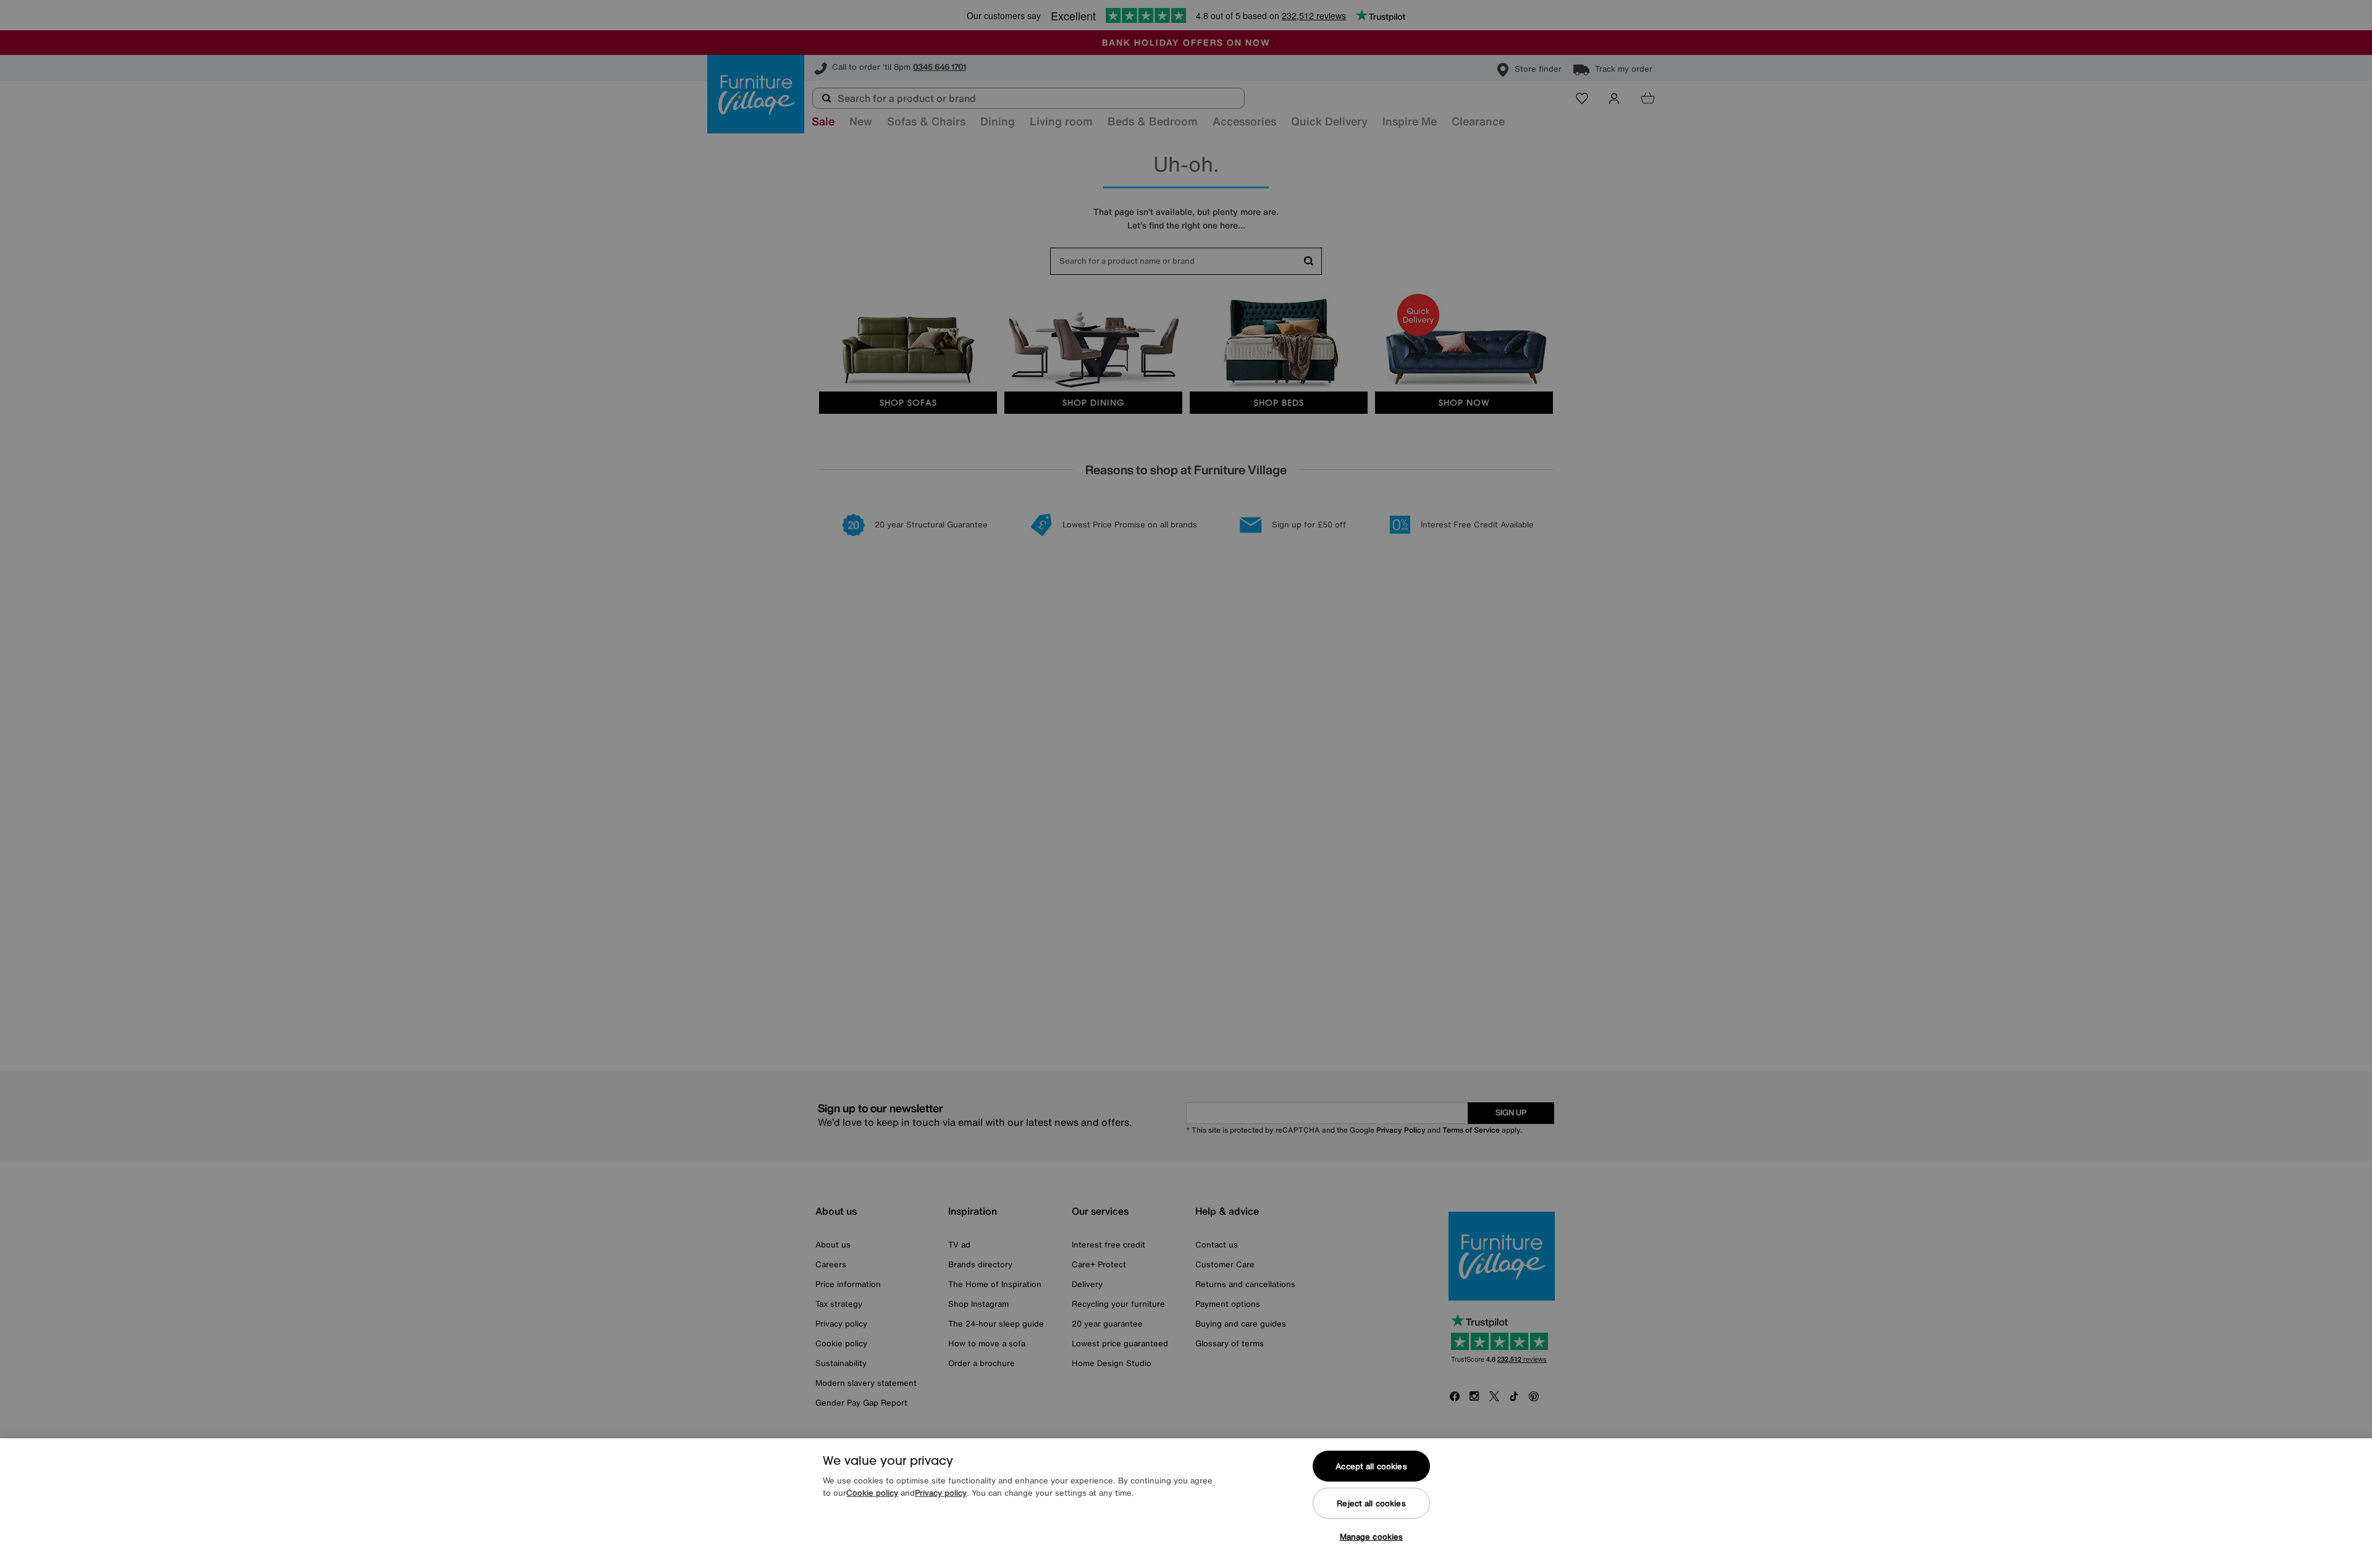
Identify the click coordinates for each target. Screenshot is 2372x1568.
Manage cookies (1372, 1537)
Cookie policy (872, 1493)
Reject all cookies (1371, 1503)
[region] (1186, 1503)
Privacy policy (941, 1493)
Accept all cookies (1371, 1466)
